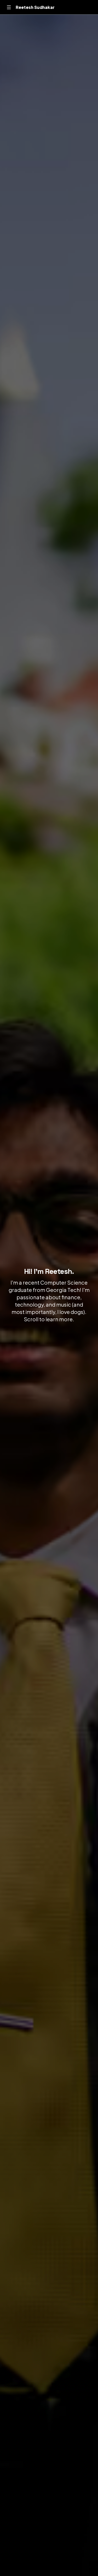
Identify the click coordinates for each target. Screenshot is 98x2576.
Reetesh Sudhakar (35, 7)
